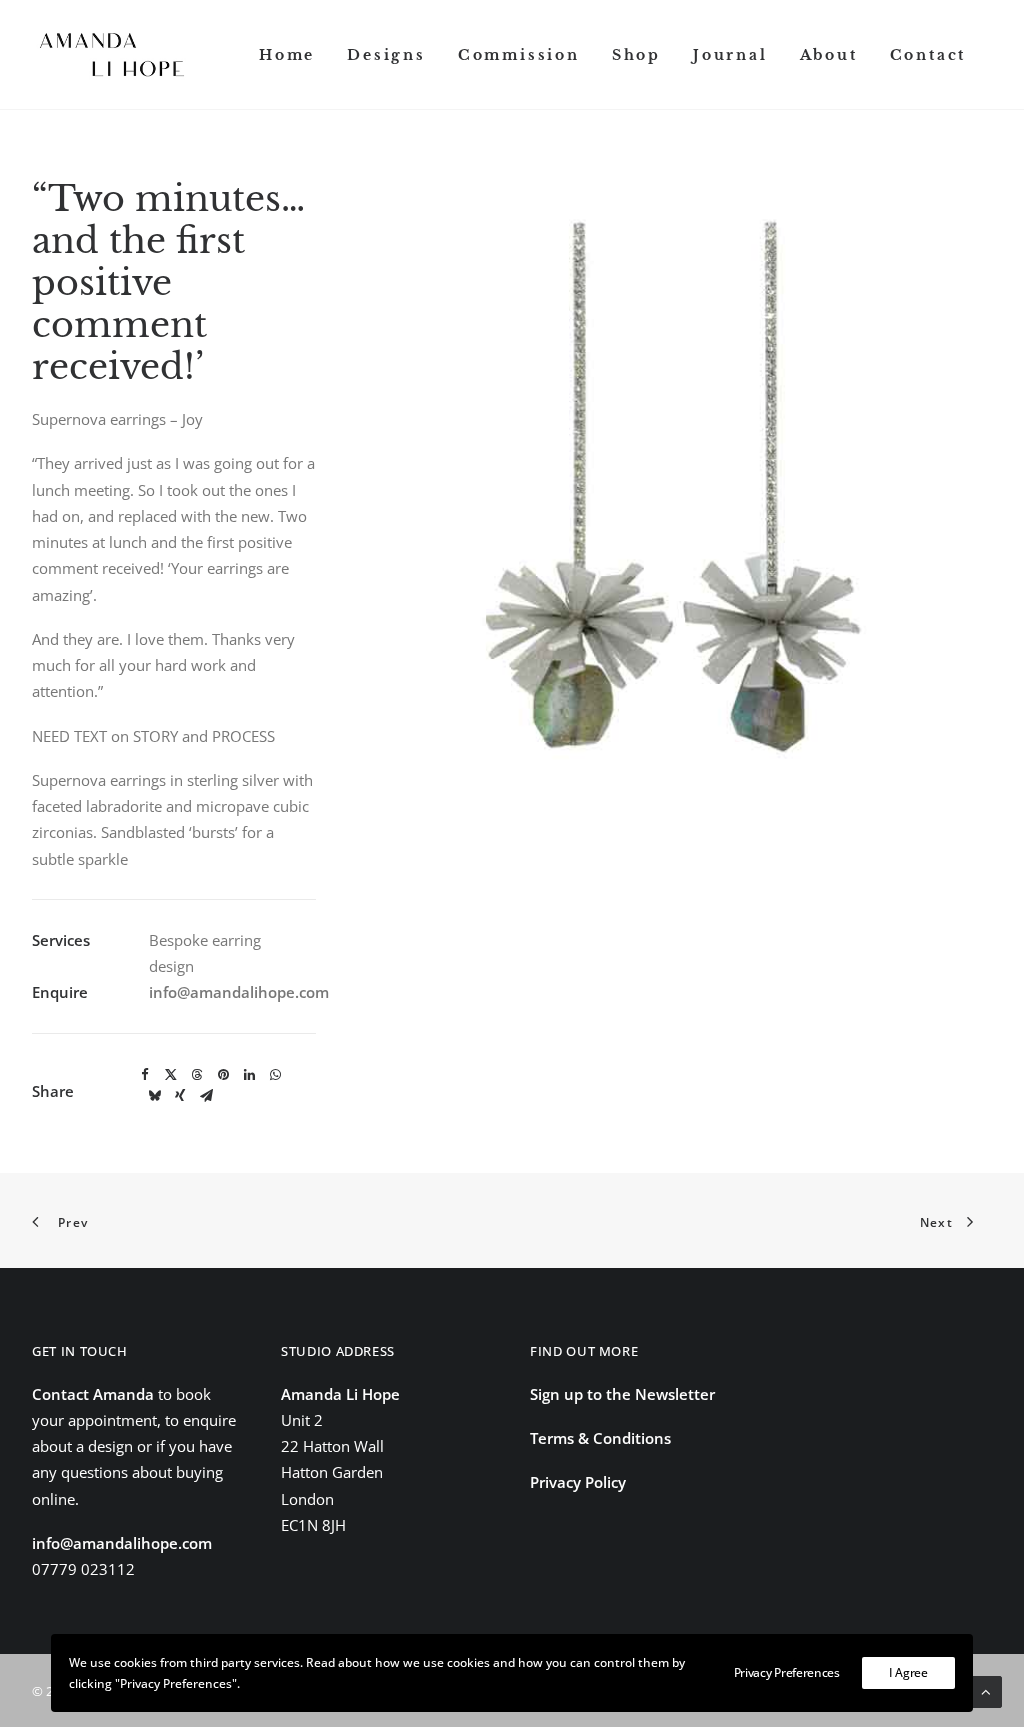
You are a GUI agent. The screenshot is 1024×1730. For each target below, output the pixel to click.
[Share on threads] (197, 1075)
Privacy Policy (578, 1482)
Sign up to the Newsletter (622, 1394)
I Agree (908, 1672)
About (829, 55)
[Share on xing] (180, 1096)
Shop (636, 55)
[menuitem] (287, 54)
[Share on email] (206, 1096)
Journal (730, 55)
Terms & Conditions (600, 1438)
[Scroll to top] (986, 1690)
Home (287, 55)
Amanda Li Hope (340, 1394)
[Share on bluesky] (154, 1096)
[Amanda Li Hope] (112, 54)
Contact (928, 55)
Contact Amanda (93, 1394)
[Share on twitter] (171, 1075)
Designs (386, 55)
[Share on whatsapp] (275, 1075)
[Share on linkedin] (249, 1075)
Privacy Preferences (787, 1672)
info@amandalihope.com (239, 992)
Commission (519, 55)
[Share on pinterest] (223, 1075)
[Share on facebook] (145, 1075)
